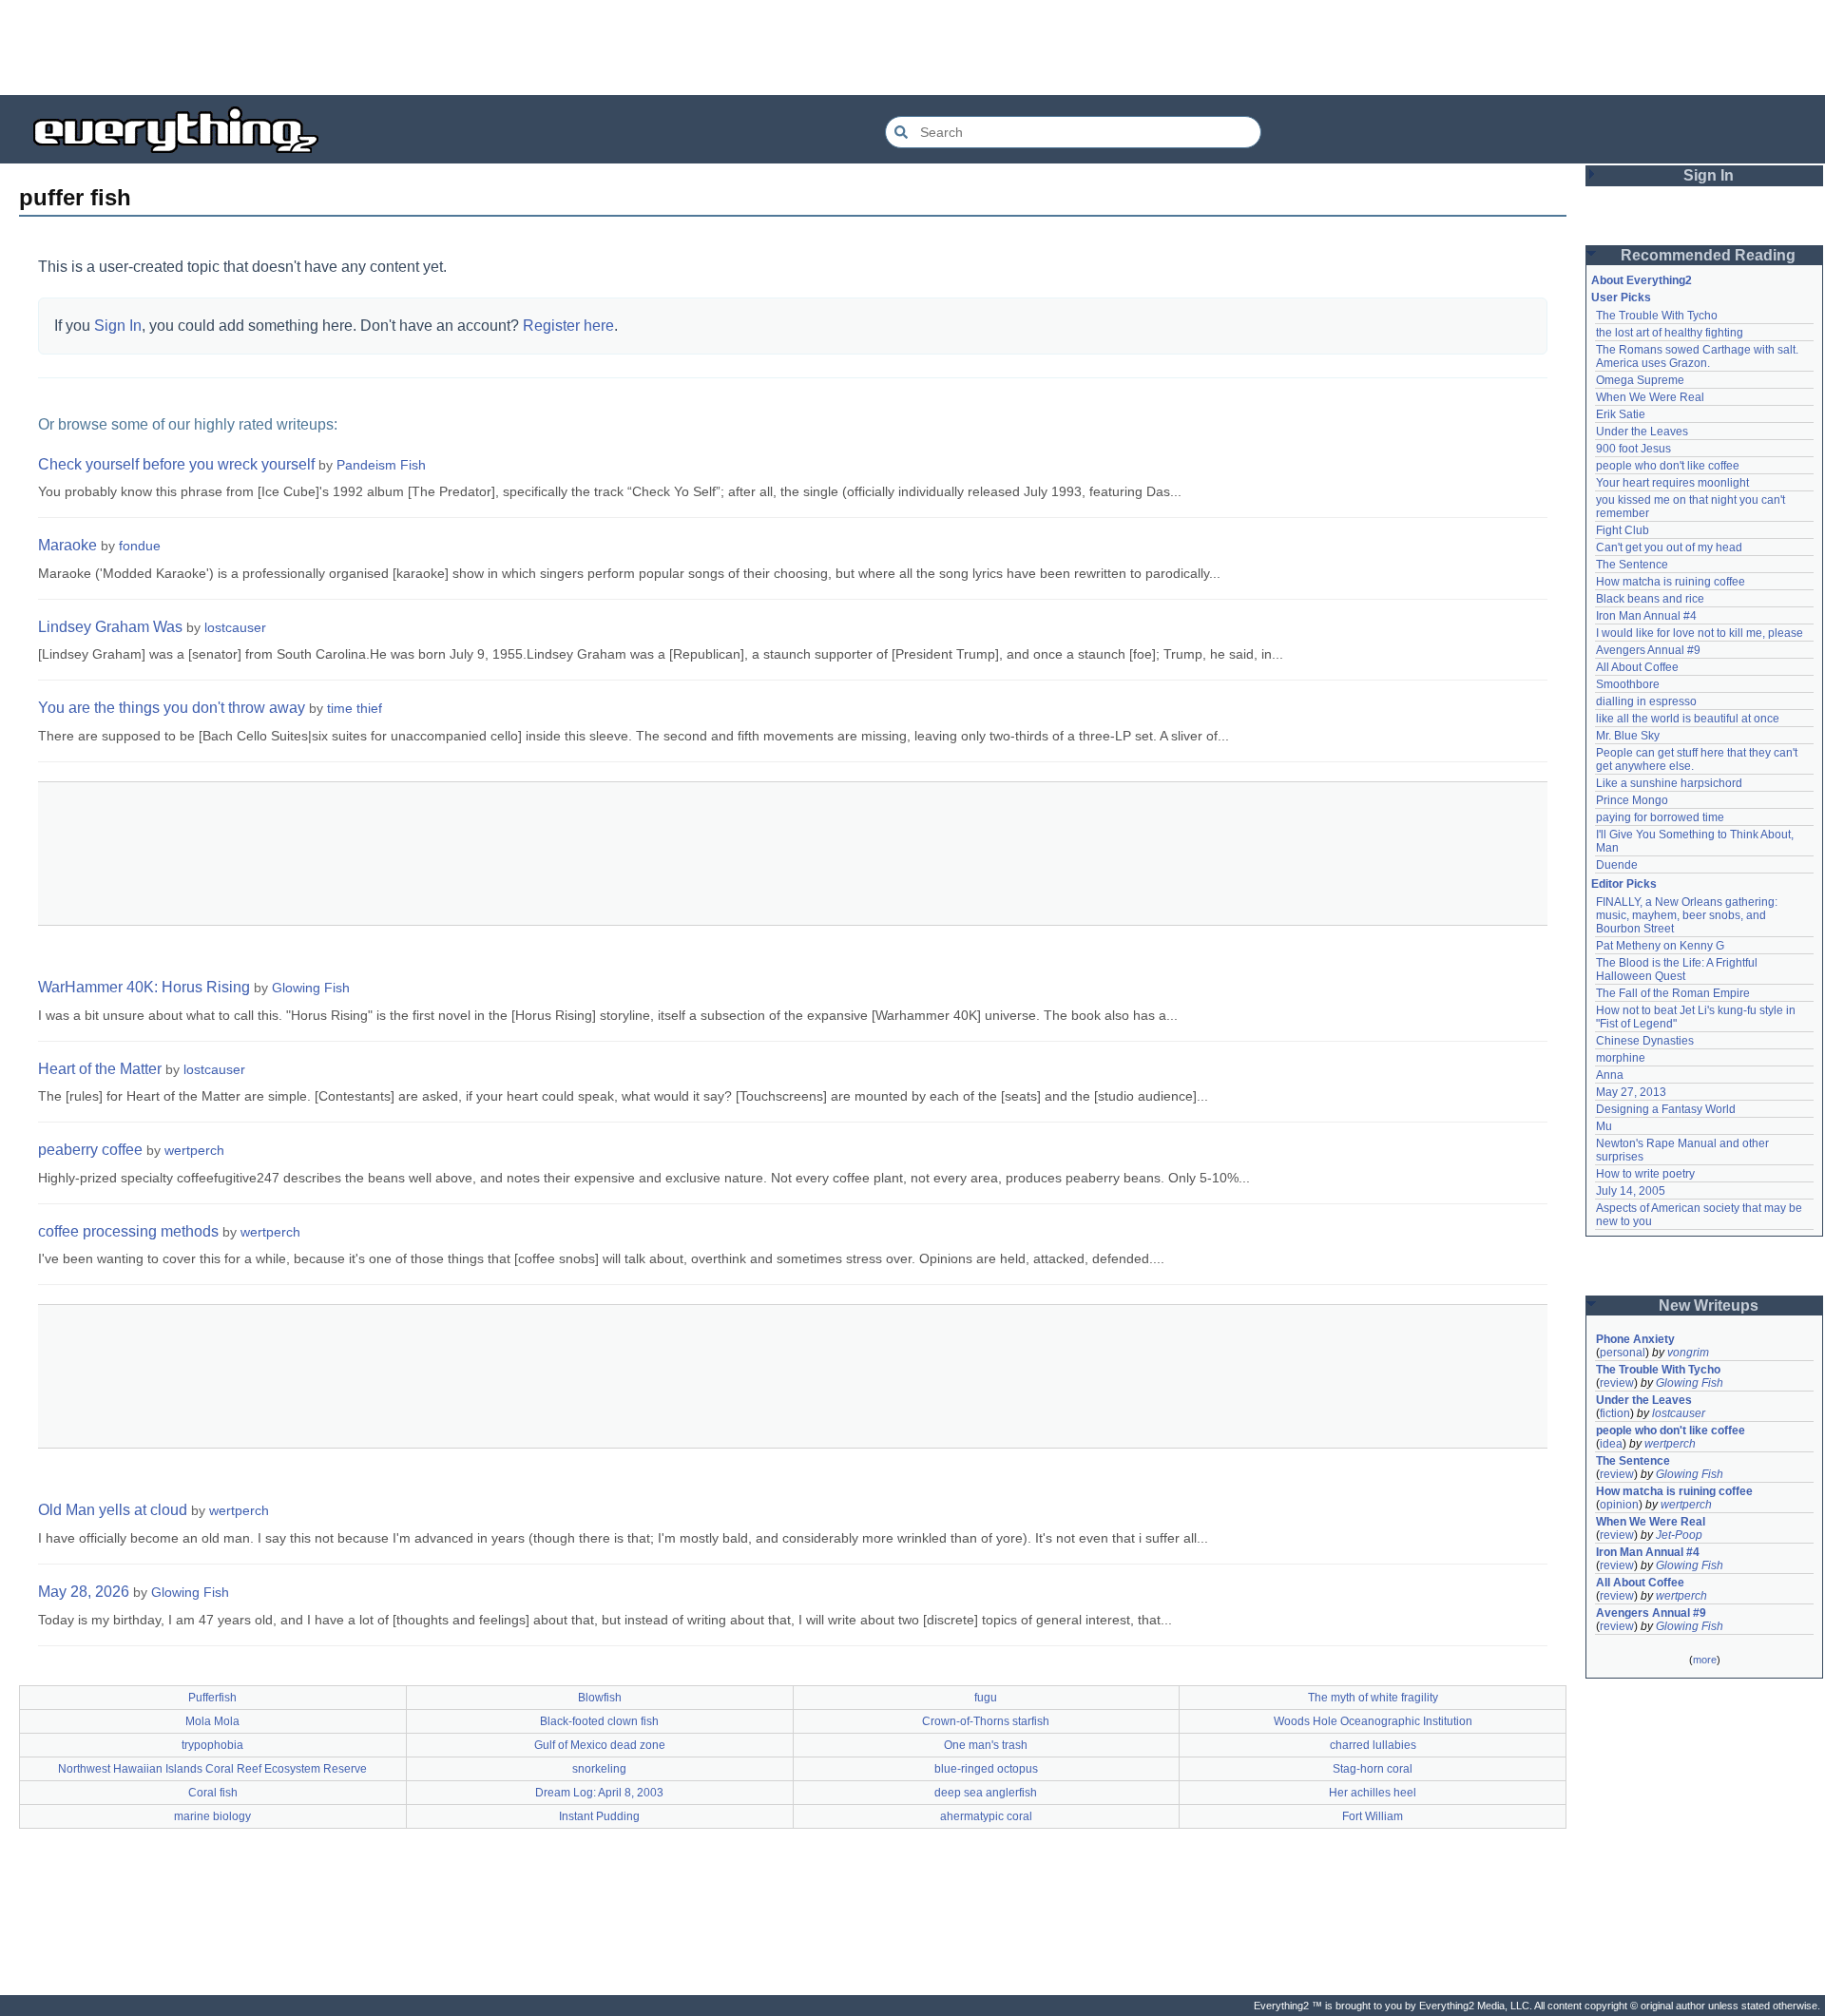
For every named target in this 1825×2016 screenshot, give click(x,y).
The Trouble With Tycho (1657, 316)
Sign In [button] (1709, 175)
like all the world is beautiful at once (1688, 719)
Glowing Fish (311, 988)
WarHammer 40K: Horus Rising (144, 987)
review (1617, 1383)
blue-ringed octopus (986, 1769)
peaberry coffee (90, 1150)
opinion (1619, 1505)
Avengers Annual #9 (1648, 650)
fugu (986, 1698)
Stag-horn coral (1373, 1769)
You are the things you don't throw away (172, 708)
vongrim (1688, 1353)
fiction (1615, 1413)
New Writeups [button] (1709, 1306)
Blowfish (600, 1698)
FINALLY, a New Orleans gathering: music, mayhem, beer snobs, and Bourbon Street (1688, 915)
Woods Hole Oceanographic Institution (1373, 1721)
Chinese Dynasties (1645, 1041)
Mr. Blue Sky (1628, 736)
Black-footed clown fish (599, 1721)
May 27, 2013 (1631, 1092)
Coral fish (213, 1793)
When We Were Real (1650, 397)
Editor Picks (1624, 884)
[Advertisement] (912, 48)
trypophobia (212, 1745)
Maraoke (67, 545)
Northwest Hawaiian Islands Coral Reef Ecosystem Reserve (212, 1769)
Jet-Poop (1679, 1535)
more (1705, 1660)
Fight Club (1623, 530)
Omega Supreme (1640, 380)
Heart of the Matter (100, 1069)
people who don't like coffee (1668, 466)
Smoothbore (1628, 684)
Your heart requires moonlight (1672, 483)
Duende (1617, 865)
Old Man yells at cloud (113, 1510)
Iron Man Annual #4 (1646, 616)
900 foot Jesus (1633, 449)
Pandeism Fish (381, 465)
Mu (1604, 1126)
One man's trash (986, 1745)
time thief (355, 708)
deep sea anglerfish (986, 1793)
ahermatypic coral (986, 1816)
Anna (1610, 1075)
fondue (140, 546)
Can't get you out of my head (1669, 547)
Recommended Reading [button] (1708, 255)
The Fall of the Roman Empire (1673, 993)
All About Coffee (1637, 667)
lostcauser (235, 627)
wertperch (194, 1150)
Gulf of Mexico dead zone (600, 1745)
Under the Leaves (1642, 432)
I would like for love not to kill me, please (1700, 633)
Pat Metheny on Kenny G (1660, 946)
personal (1623, 1353)
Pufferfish (212, 1698)
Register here (568, 326)
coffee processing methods (128, 1231)
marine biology (212, 1816)
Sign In (118, 326)
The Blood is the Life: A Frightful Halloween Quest (1678, 970)
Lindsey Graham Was (110, 627)
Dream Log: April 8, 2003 (599, 1793)
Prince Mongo (1632, 800)
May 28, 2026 (84, 1592)
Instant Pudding (599, 1816)
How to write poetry (1645, 1174)
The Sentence (1632, 565)
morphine (1621, 1058)
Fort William (1373, 1816)
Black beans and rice (1650, 599)
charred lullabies (1373, 1745)
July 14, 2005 (1631, 1191)
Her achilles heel (1373, 1793)
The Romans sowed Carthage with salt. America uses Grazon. (1698, 356)
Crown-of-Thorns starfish (986, 1721)
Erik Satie (1621, 414)
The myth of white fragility (1373, 1698)
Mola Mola (212, 1721)
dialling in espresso (1646, 701)
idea (1611, 1444)
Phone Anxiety (1635, 1339)
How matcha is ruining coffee (1671, 582)
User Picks (1621, 298)
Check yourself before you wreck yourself (176, 464)
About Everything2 (1642, 280)
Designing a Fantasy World (1666, 1109)
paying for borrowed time (1660, 817)
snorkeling (599, 1769)
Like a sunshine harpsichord (1669, 783)
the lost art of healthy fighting (1670, 333)
